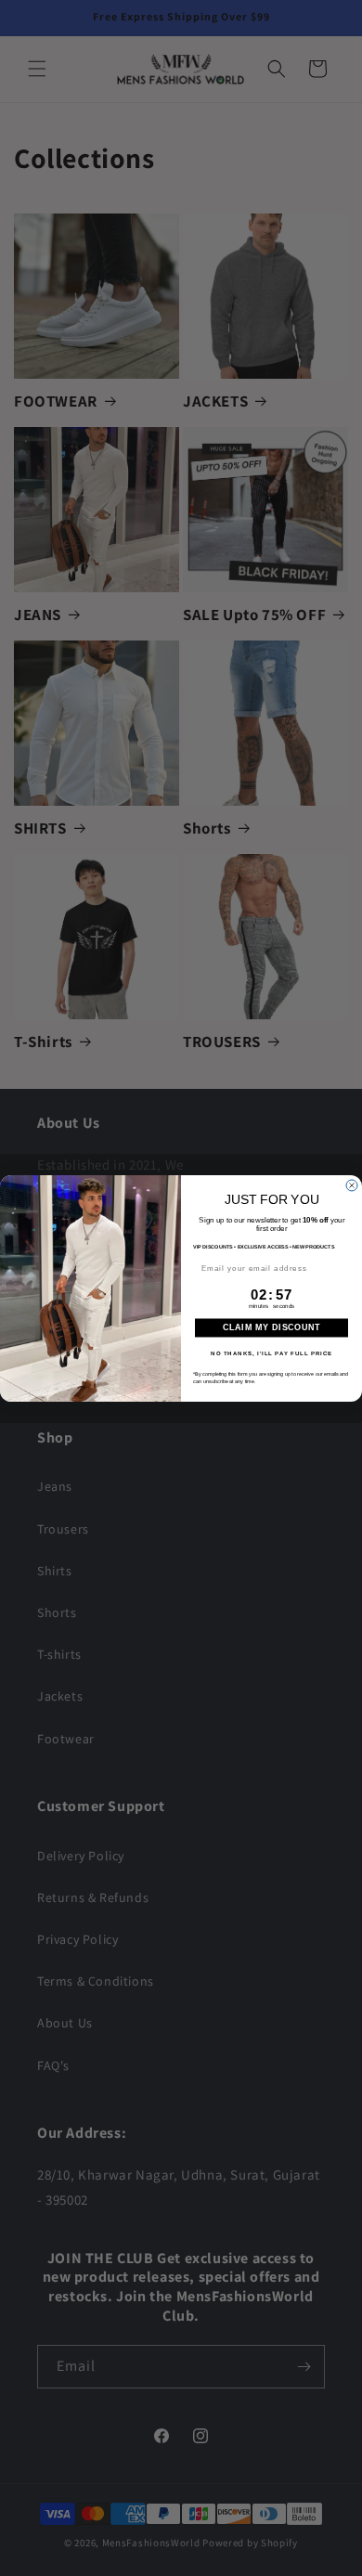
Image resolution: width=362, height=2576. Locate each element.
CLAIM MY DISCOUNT (271, 1327)
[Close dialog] (352, 1185)
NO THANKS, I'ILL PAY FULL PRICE (271, 1353)
